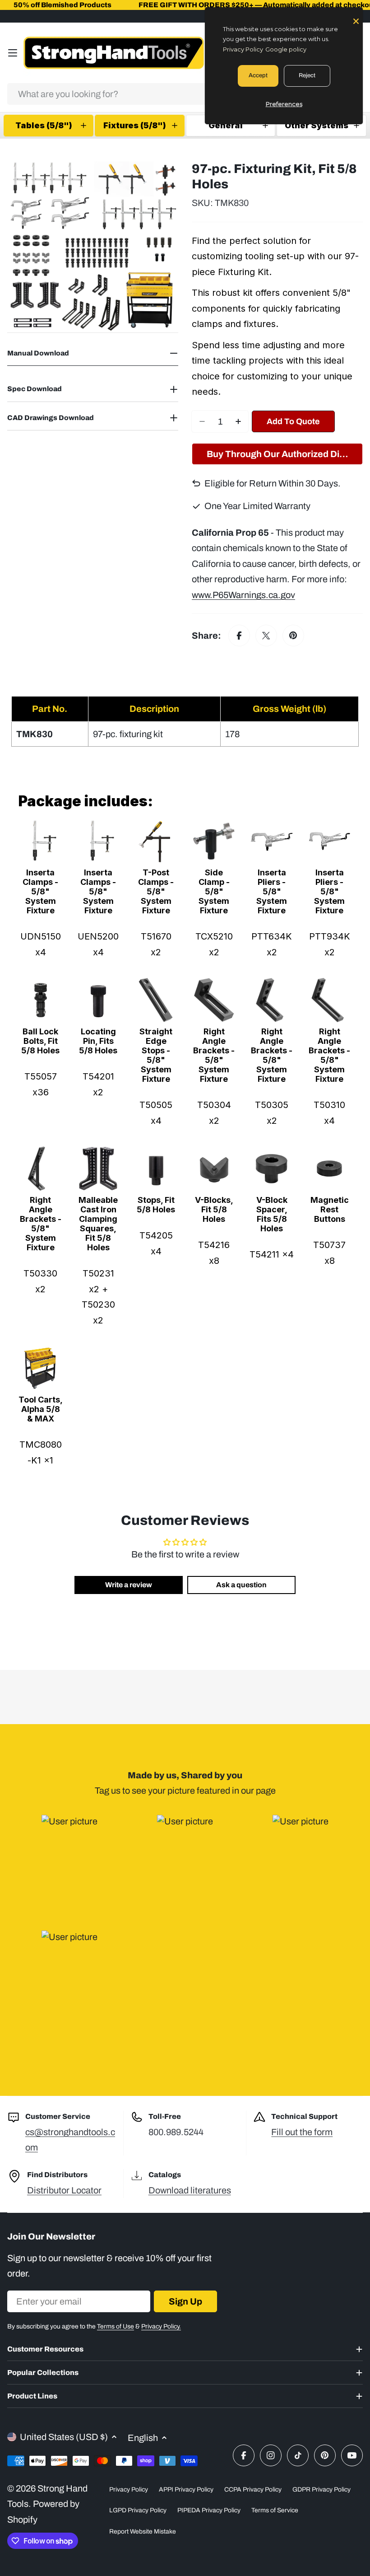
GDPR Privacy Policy (321, 2490)
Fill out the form (302, 2132)
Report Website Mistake (143, 2532)
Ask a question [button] (241, 1585)
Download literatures (190, 2190)
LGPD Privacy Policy (138, 2510)
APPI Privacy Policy (186, 2490)
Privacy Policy (129, 2490)
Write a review (129, 1585)
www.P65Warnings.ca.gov (243, 595)
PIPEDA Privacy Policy (209, 2510)
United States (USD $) (64, 2437)
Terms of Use (116, 2326)
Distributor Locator (64, 2190)
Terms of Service (275, 2510)
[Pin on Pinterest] (293, 636)
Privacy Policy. (161, 2326)
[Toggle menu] (13, 53)
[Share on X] (266, 636)
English (143, 2438)
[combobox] (185, 94)
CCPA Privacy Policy (253, 2490)
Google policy (286, 49)
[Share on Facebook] (239, 636)
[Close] (356, 20)
